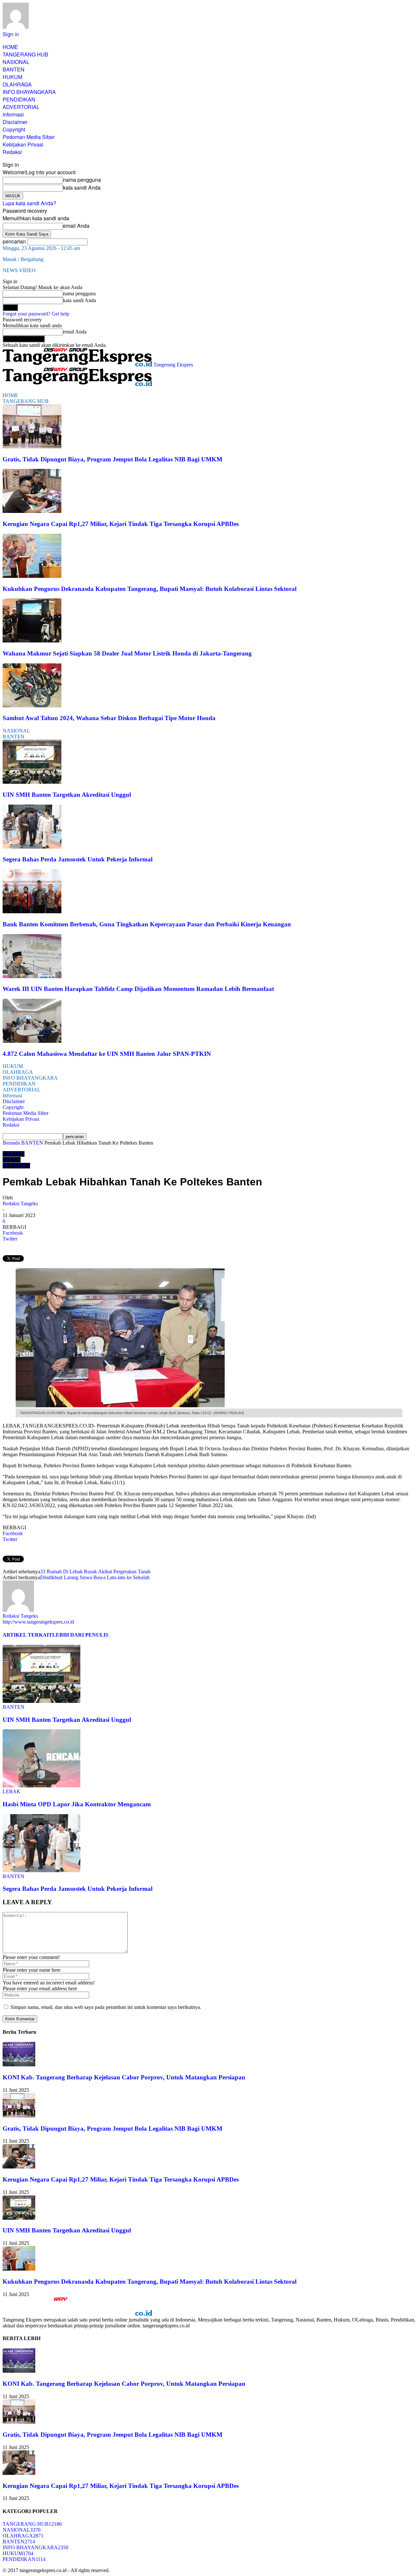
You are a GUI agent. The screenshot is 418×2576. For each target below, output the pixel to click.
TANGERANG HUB (25, 54)
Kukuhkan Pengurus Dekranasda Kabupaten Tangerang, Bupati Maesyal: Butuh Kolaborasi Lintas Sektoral (150, 589)
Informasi (13, 114)
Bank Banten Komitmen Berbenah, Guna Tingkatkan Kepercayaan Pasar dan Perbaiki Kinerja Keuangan (147, 924)
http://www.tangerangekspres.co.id (38, 1622)
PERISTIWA (16, 1166)
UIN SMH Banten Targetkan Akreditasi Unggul (67, 795)
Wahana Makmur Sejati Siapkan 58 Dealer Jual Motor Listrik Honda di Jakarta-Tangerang (127, 653)
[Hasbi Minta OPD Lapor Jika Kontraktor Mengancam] (41, 1786)
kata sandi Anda (82, 187)
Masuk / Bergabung (23, 259)
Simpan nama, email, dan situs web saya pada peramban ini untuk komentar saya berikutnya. (106, 2007)
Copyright (14, 129)
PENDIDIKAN (19, 99)
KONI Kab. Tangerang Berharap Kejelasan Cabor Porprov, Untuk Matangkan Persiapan (124, 2077)
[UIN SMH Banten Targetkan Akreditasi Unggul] (32, 782)
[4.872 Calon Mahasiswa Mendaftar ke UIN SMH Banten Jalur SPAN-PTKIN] (32, 1041)
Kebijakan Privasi (23, 144)
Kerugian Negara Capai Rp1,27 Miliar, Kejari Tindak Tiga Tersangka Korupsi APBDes (121, 524)
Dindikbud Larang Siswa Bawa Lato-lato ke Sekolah (95, 1577)
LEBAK (12, 1160)
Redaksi (12, 152)
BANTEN (14, 69)
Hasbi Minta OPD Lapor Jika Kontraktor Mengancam (77, 1804)
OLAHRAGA (17, 84)
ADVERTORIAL (21, 107)
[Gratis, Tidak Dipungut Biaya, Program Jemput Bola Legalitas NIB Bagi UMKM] (32, 447)
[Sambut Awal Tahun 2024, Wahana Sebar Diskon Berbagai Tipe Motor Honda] (32, 706)
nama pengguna (82, 180)
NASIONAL (16, 62)
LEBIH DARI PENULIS (80, 1635)
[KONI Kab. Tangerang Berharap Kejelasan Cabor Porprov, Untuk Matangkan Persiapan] (19, 2065)
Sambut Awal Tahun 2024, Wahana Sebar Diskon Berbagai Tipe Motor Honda (109, 718)
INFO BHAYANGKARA (29, 92)
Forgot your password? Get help (36, 314)
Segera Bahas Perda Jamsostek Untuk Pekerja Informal (78, 859)
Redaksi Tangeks (20, 1203)
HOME (10, 47)
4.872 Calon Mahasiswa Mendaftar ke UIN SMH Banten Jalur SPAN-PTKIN (107, 1054)
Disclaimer (15, 122)
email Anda (76, 226)
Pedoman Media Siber (29, 137)
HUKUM (12, 77)
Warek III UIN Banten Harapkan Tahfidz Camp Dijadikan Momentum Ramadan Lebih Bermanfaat (138, 989)
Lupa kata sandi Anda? (29, 203)
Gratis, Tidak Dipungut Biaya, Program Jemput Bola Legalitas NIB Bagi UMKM (113, 459)
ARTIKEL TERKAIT (27, 1635)
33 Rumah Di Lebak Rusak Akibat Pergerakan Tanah (95, 1572)
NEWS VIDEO (19, 270)
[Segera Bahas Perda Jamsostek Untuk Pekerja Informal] (32, 847)
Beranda (11, 1143)
